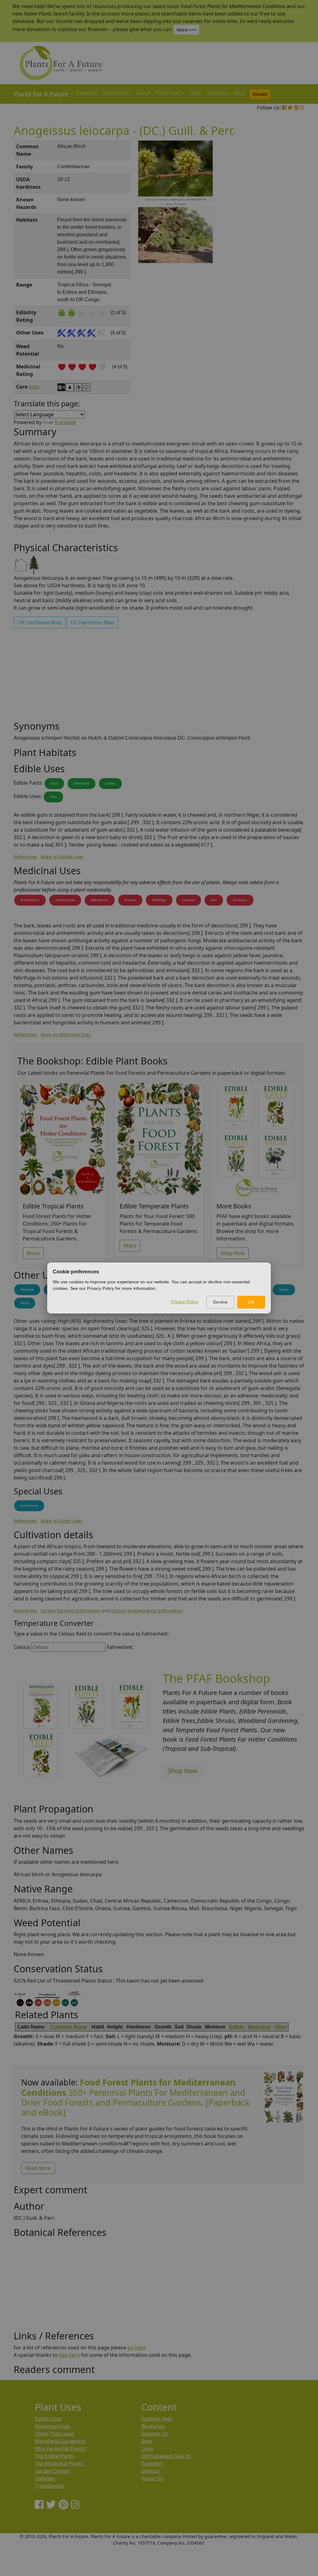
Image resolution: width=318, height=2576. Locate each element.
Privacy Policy (185, 1302)
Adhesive (27, 1290)
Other (280, 2027)
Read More (38, 2168)
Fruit (54, 783)
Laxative (189, 900)
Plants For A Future (41, 94)
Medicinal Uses (52, 2426)
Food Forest (29, 1506)
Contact (150, 2471)
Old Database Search (166, 2456)
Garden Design (52, 2471)
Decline (220, 1302)
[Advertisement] (283, 246)
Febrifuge (159, 900)
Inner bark (82, 783)
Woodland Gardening (60, 2441)
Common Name (69, 2027)
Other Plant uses (55, 2434)
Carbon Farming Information (71, 1611)
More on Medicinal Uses (66, 1034)
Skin (214, 900)
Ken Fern (69, 2355)
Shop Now (233, 1253)
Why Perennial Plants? (61, 2449)
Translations (49, 2486)
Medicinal (259, 2027)
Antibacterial (65, 900)
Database (87, 93)
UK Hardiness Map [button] (40, 622)
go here (136, 2347)
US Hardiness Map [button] (93, 622)
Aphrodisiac (100, 900)
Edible (237, 2027)
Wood (25, 1303)
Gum (53, 797)
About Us (152, 2478)
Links (147, 2449)
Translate (65, 422)
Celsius (22, 1647)
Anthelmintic (30, 900)
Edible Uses (48, 2419)
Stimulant (240, 900)
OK (251, 1302)
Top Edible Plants (55, 2456)
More (33, 1253)
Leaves (110, 783)
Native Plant (117, 93)
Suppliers (218, 93)
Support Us (155, 2434)
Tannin (284, 1290)
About (143, 93)
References (25, 857)
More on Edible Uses (62, 857)
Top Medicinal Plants (59, 2463)
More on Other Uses (62, 1521)
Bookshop (153, 2426)
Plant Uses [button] (168, 93)
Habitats (45, 2478)
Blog (239, 93)
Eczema (130, 900)
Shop (196, 93)
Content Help (157, 2419)
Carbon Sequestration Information (147, 1611)
